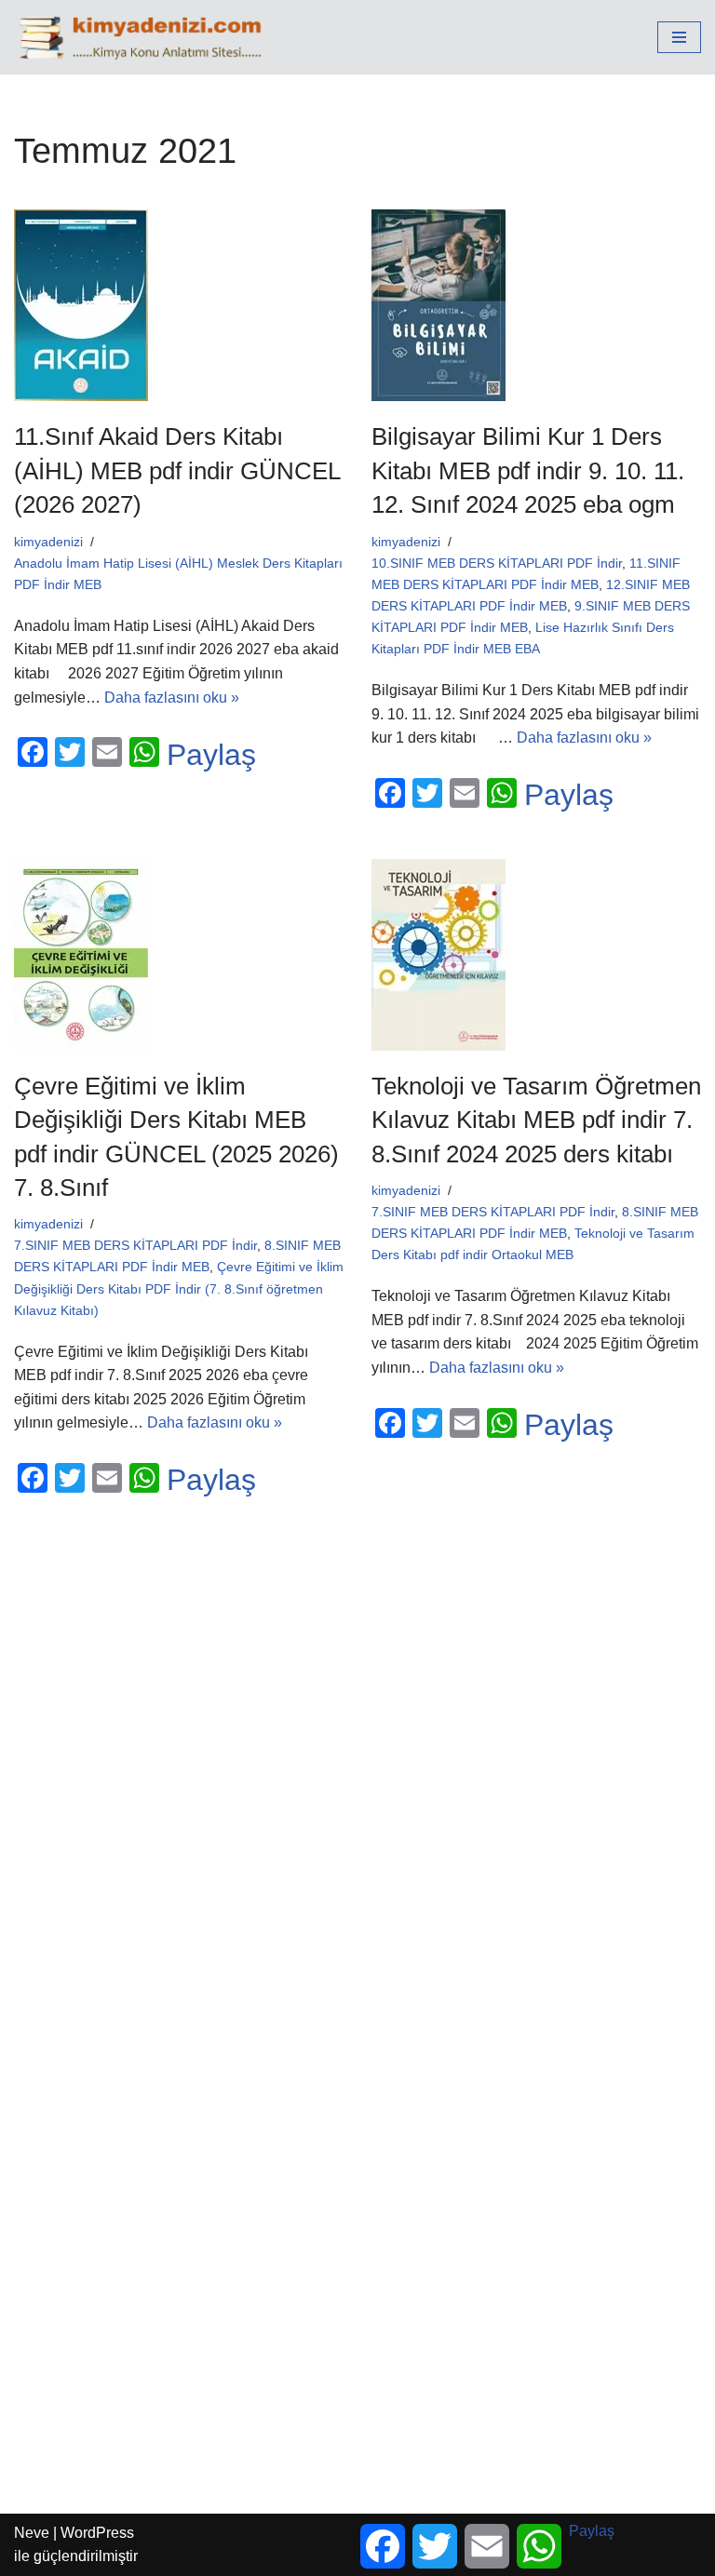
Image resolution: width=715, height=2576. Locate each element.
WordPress (97, 2533)
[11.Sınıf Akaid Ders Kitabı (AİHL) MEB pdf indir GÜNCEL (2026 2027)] (179, 305)
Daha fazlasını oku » (172, 698)
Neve (32, 2533)
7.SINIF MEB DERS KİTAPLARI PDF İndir (135, 1245)
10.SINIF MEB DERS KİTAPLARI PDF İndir (497, 563)
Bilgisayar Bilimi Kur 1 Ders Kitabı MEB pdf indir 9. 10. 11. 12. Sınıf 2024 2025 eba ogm (528, 470)
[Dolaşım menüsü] (679, 37)
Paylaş (211, 755)
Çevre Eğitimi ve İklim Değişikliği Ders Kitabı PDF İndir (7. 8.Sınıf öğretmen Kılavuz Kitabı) (179, 1288)
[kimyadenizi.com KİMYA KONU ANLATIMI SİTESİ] (145, 37)
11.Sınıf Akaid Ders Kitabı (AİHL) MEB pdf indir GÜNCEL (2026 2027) (177, 470)
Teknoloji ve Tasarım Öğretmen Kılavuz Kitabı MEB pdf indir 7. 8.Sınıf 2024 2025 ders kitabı (536, 1120)
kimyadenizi (48, 542)
